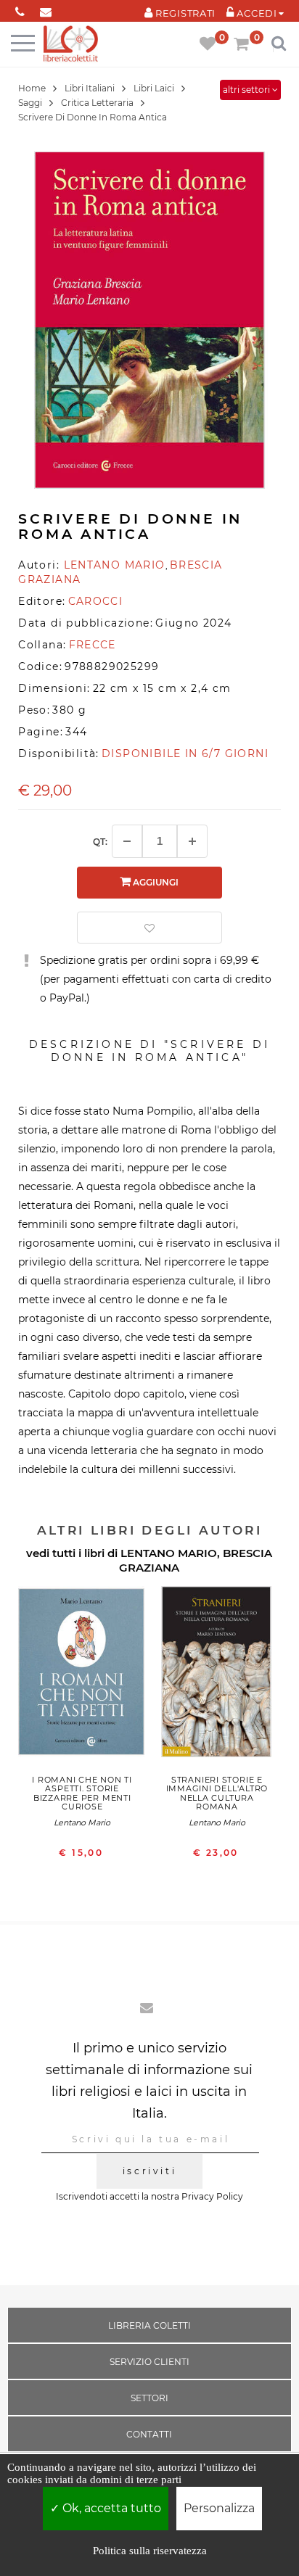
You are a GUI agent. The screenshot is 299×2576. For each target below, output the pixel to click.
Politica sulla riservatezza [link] (150, 2551)
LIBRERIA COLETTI (149, 2325)
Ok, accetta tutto (110, 2508)
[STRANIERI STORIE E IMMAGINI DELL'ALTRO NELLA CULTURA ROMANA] (217, 1676)
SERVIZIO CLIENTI (149, 2362)
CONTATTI (149, 2434)
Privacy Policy (212, 2196)
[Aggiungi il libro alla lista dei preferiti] (149, 928)
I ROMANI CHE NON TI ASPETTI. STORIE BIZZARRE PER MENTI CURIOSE (82, 1793)
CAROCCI (96, 601)
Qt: (100, 842)
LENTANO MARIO (169, 1553)
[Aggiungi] (192, 841)
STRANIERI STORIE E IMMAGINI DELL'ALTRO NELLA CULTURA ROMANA (217, 1793)
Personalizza (219, 2508)
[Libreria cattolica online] (71, 45)
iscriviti (149, 2171)
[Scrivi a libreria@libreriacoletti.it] (45, 9)
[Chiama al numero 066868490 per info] (20, 9)
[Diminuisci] (127, 841)
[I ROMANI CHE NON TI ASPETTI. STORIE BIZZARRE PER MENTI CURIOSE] (82, 1676)
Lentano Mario (82, 1822)
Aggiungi (155, 882)
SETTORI (149, 2398)
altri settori (247, 90)
